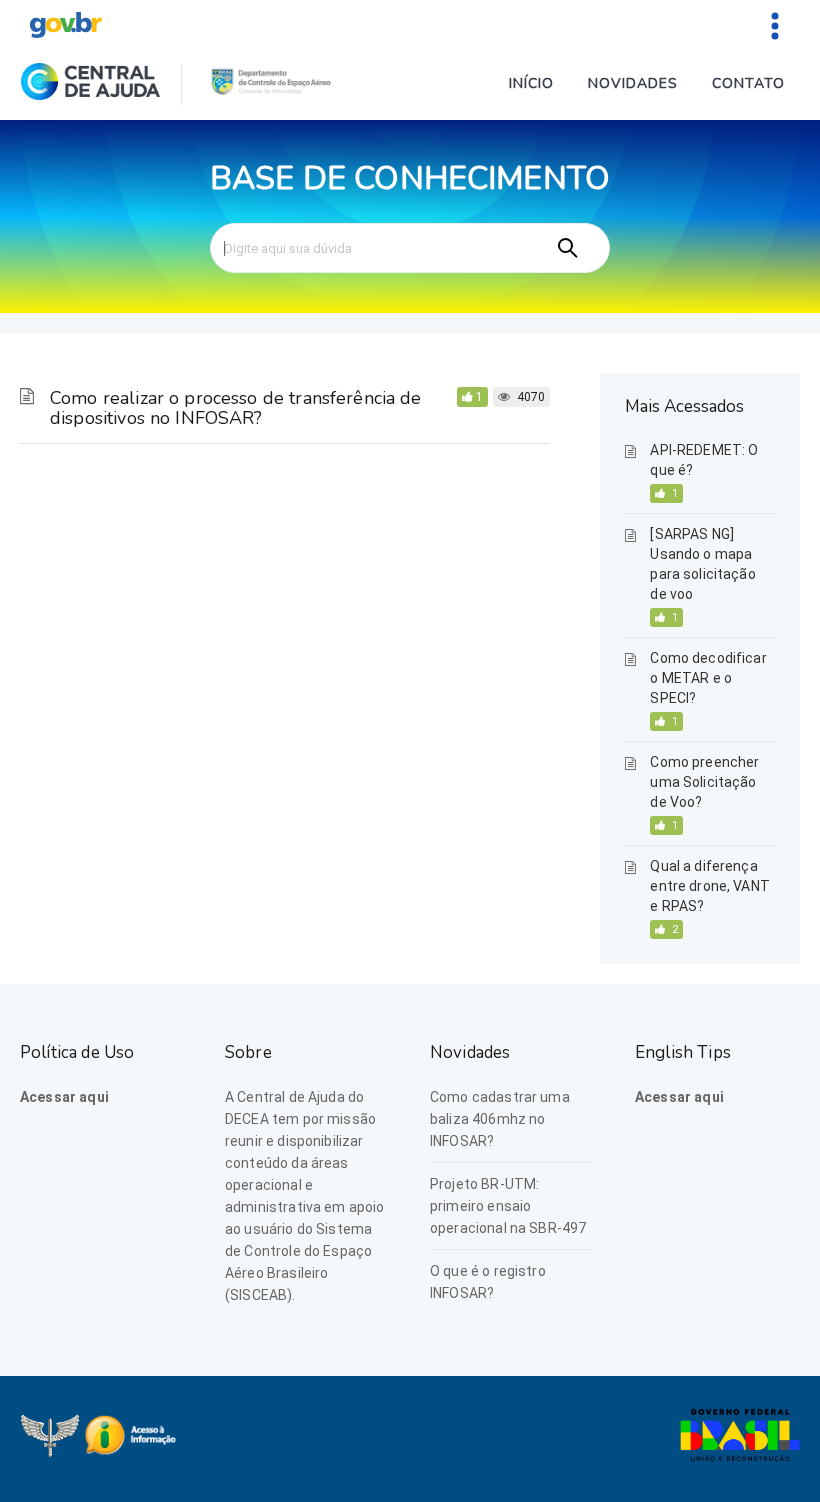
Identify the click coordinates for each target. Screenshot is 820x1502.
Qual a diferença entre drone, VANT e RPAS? (710, 886)
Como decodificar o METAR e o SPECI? (708, 678)
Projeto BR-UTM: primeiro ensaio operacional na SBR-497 (508, 1206)
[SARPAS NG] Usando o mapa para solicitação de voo (702, 564)
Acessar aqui (64, 1097)
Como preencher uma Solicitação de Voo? (704, 782)
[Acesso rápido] (775, 25)
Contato (748, 83)
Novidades (633, 83)
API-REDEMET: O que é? (704, 460)
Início (531, 83)
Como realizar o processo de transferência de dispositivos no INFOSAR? (236, 408)
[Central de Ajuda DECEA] (90, 85)
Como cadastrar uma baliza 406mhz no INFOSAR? (500, 1119)
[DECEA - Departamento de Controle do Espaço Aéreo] (271, 85)
